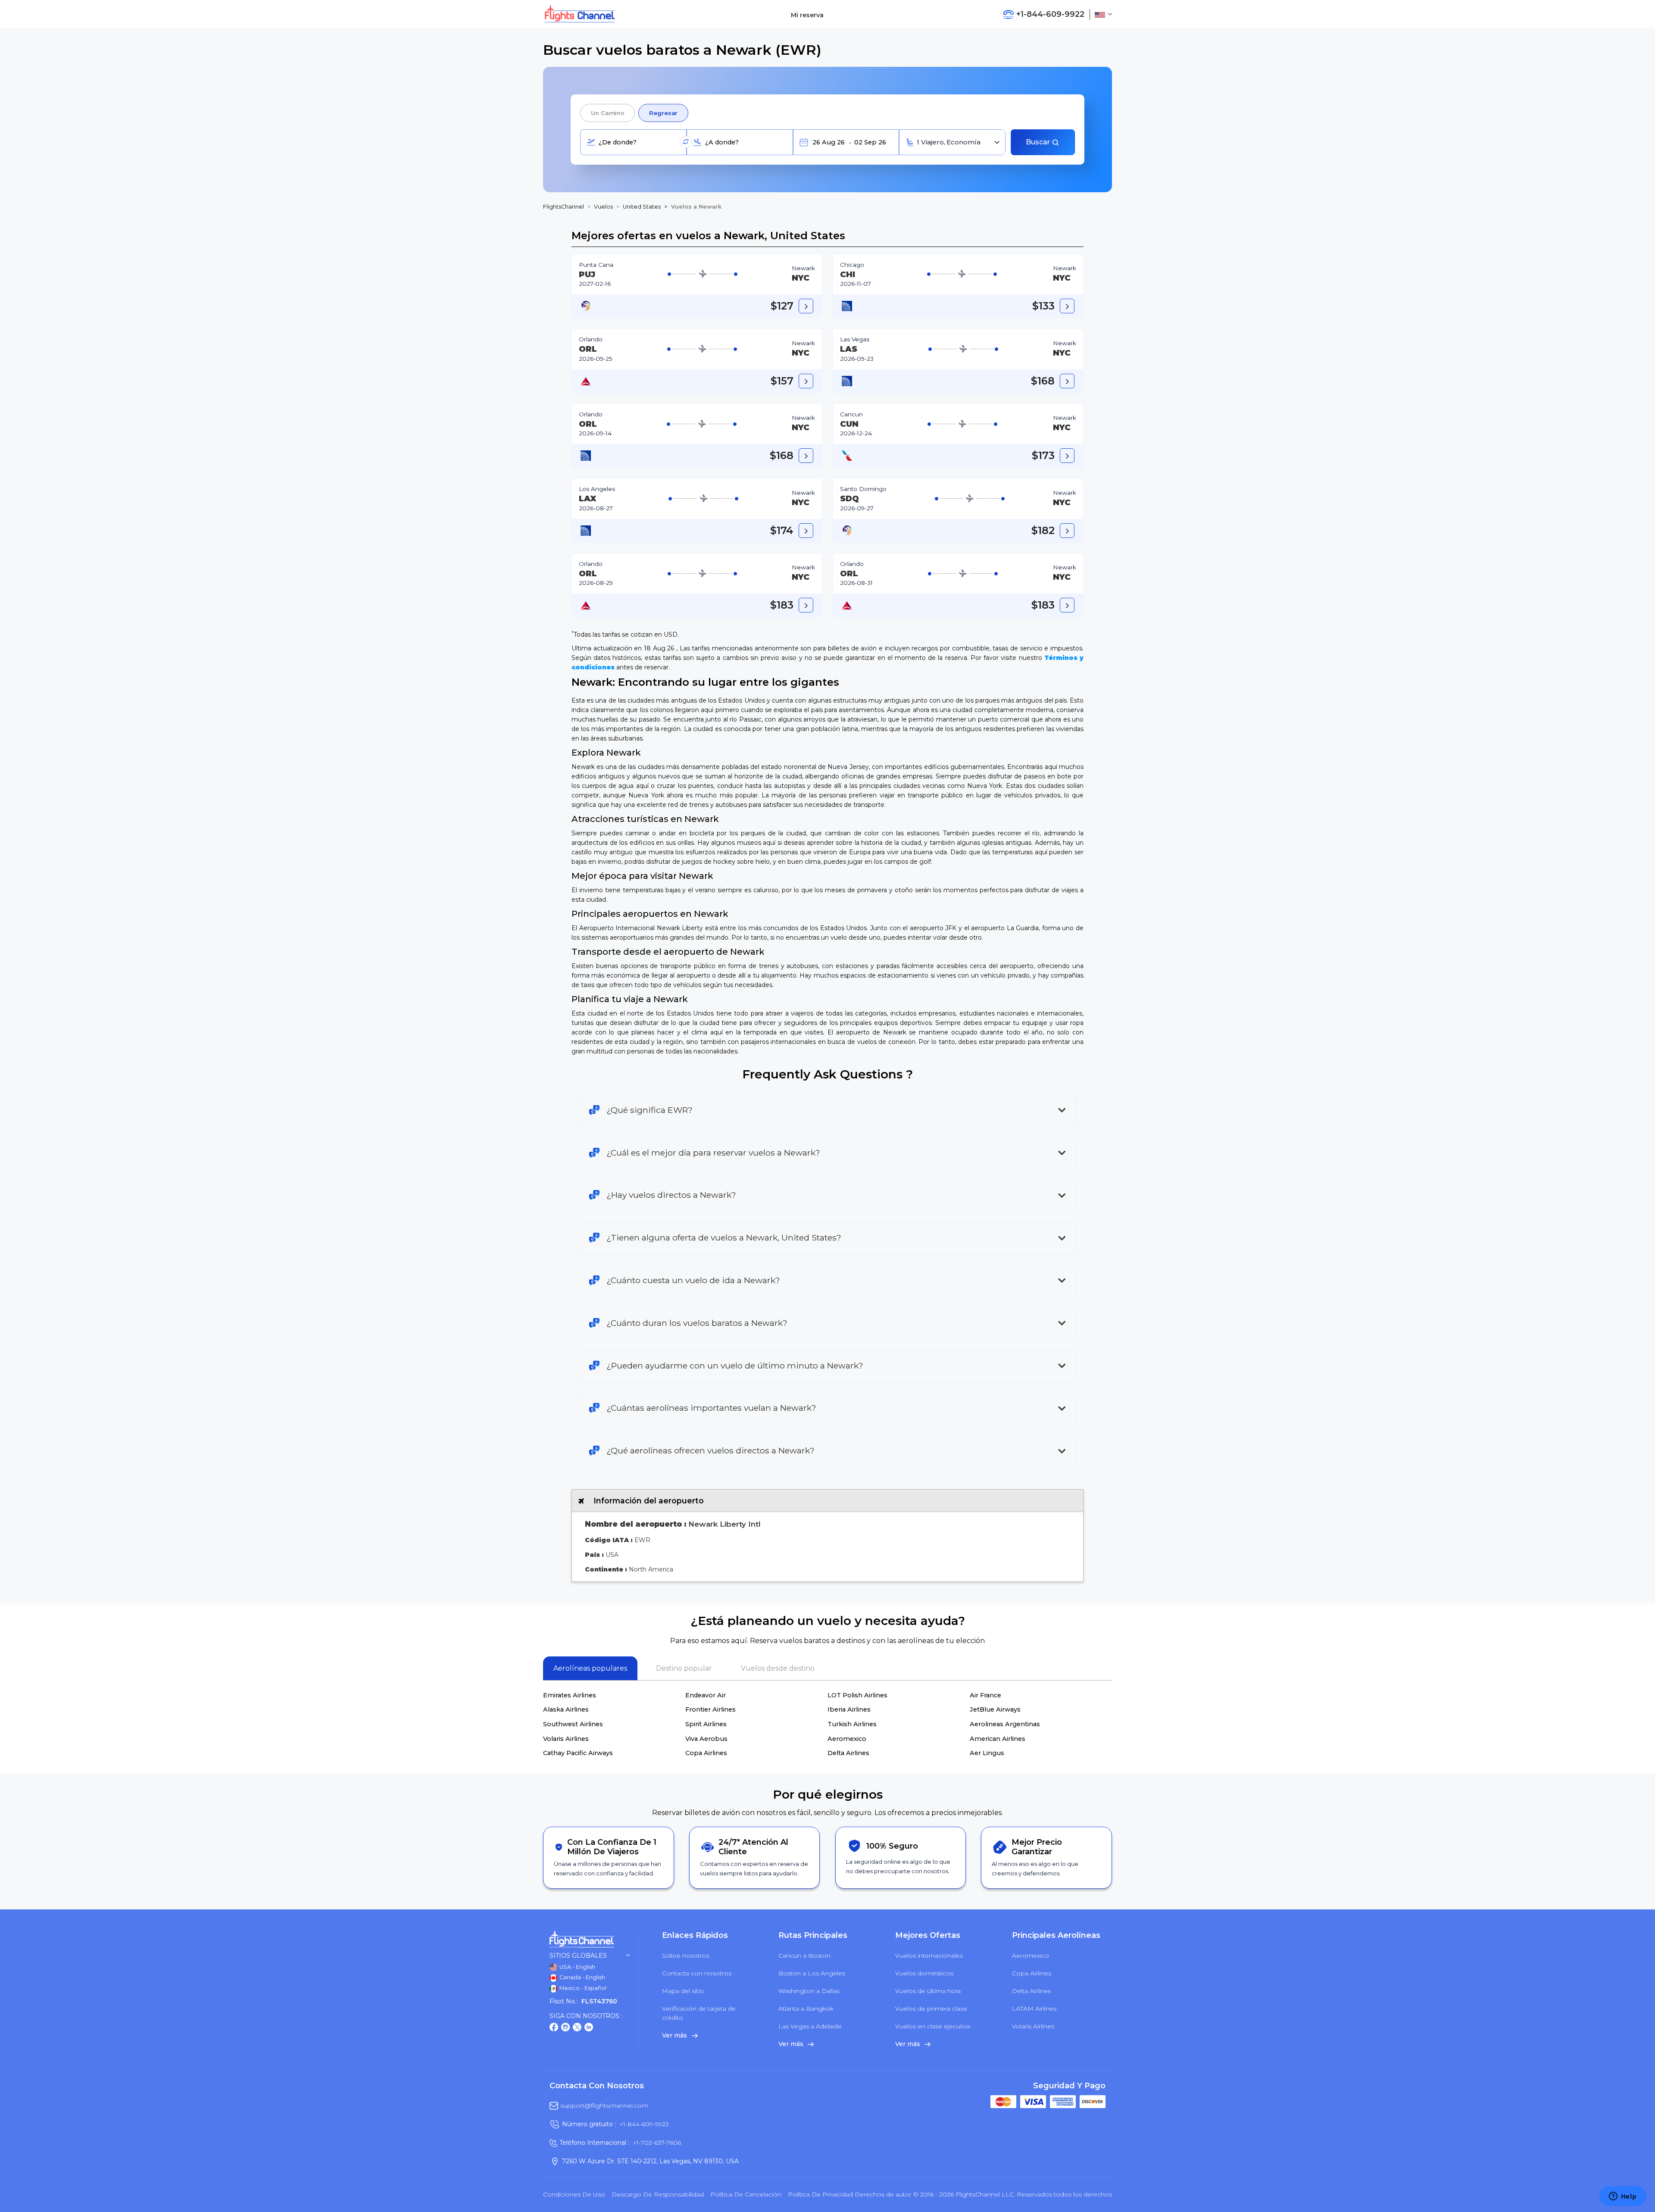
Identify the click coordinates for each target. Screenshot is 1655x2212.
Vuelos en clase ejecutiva (933, 2026)
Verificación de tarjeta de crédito (699, 2013)
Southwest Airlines (573, 1724)
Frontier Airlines (710, 1709)
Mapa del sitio (683, 1991)
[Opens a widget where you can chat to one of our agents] (1623, 2197)
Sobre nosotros (686, 1956)
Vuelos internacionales (929, 1956)
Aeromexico (847, 1739)
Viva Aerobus (706, 1739)
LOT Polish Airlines (857, 1695)
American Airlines (998, 1739)
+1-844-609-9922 (644, 2124)
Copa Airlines (706, 1753)
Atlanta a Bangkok (806, 2009)
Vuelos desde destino (778, 1668)
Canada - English (582, 1977)
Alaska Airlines (566, 1709)
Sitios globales (578, 1956)
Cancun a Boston (804, 1956)
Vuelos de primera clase (931, 2009)
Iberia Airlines (849, 1709)
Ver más (675, 2035)
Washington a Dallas (809, 1991)
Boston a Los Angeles (812, 1973)
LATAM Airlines (1034, 2009)
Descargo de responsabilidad (658, 2194)
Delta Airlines (848, 1753)
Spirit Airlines (706, 1724)
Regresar (663, 113)
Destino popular (684, 1668)
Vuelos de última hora (928, 1991)
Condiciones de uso (574, 2194)
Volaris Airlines (566, 1739)
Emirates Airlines (570, 1695)
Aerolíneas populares (590, 1668)
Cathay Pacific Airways (578, 1753)
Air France (985, 1695)
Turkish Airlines (852, 1724)
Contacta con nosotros (697, 1973)
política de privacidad (820, 2194)
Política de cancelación (746, 2194)
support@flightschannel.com (604, 2106)
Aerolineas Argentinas (1005, 1724)
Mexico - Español (582, 1988)
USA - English (577, 1967)
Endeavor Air (706, 1695)
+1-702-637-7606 (657, 2143)
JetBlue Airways (995, 1709)
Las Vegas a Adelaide (810, 2026)
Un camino (607, 113)
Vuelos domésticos (924, 1973)
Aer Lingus (987, 1753)
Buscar (1039, 142)
